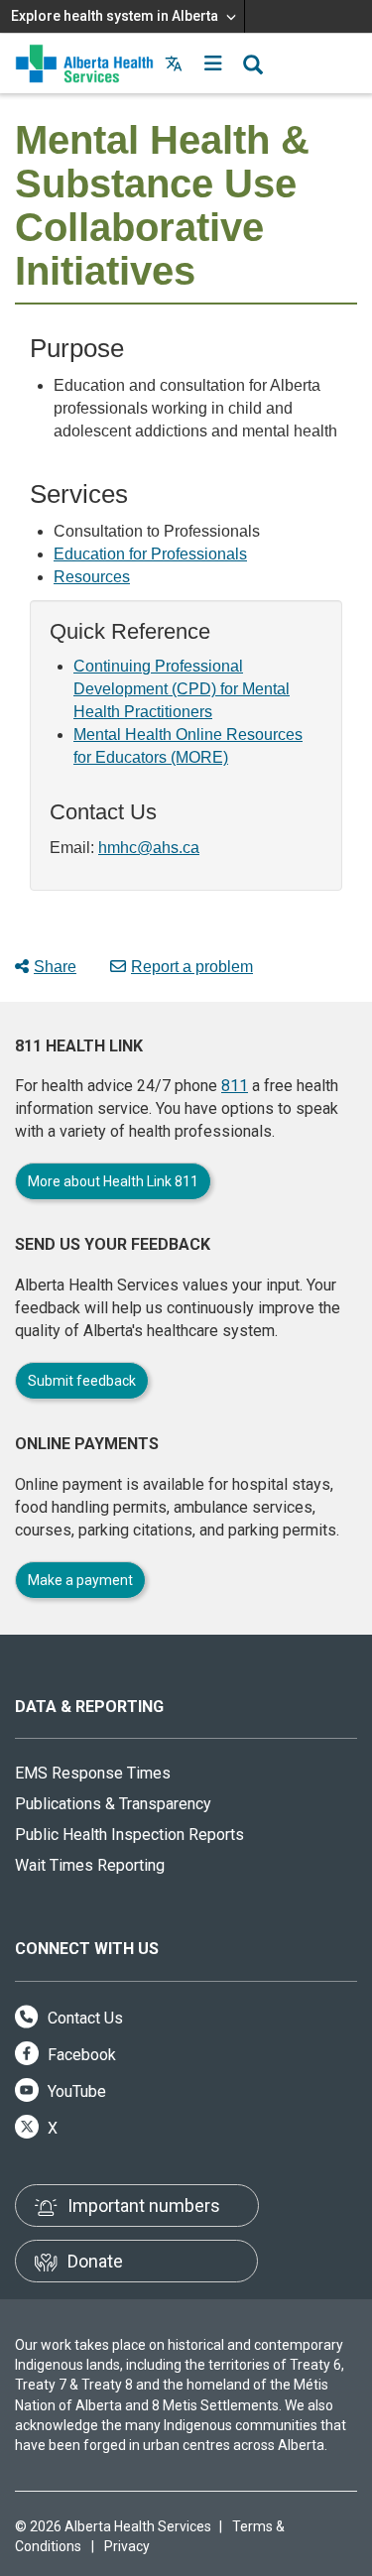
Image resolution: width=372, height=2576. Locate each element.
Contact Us (83, 2018)
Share (55, 967)
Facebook (80, 2055)
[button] (213, 63)
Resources (92, 577)
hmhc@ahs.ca (149, 848)
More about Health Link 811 (113, 1181)
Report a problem (192, 967)
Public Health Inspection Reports (129, 1835)
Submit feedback (82, 1381)
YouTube (75, 2091)
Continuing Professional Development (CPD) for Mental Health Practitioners (182, 689)
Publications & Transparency (113, 1804)
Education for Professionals (150, 554)
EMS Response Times (93, 1773)
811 (235, 1086)
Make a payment (80, 1580)
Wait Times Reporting (90, 1865)
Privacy (127, 2546)
